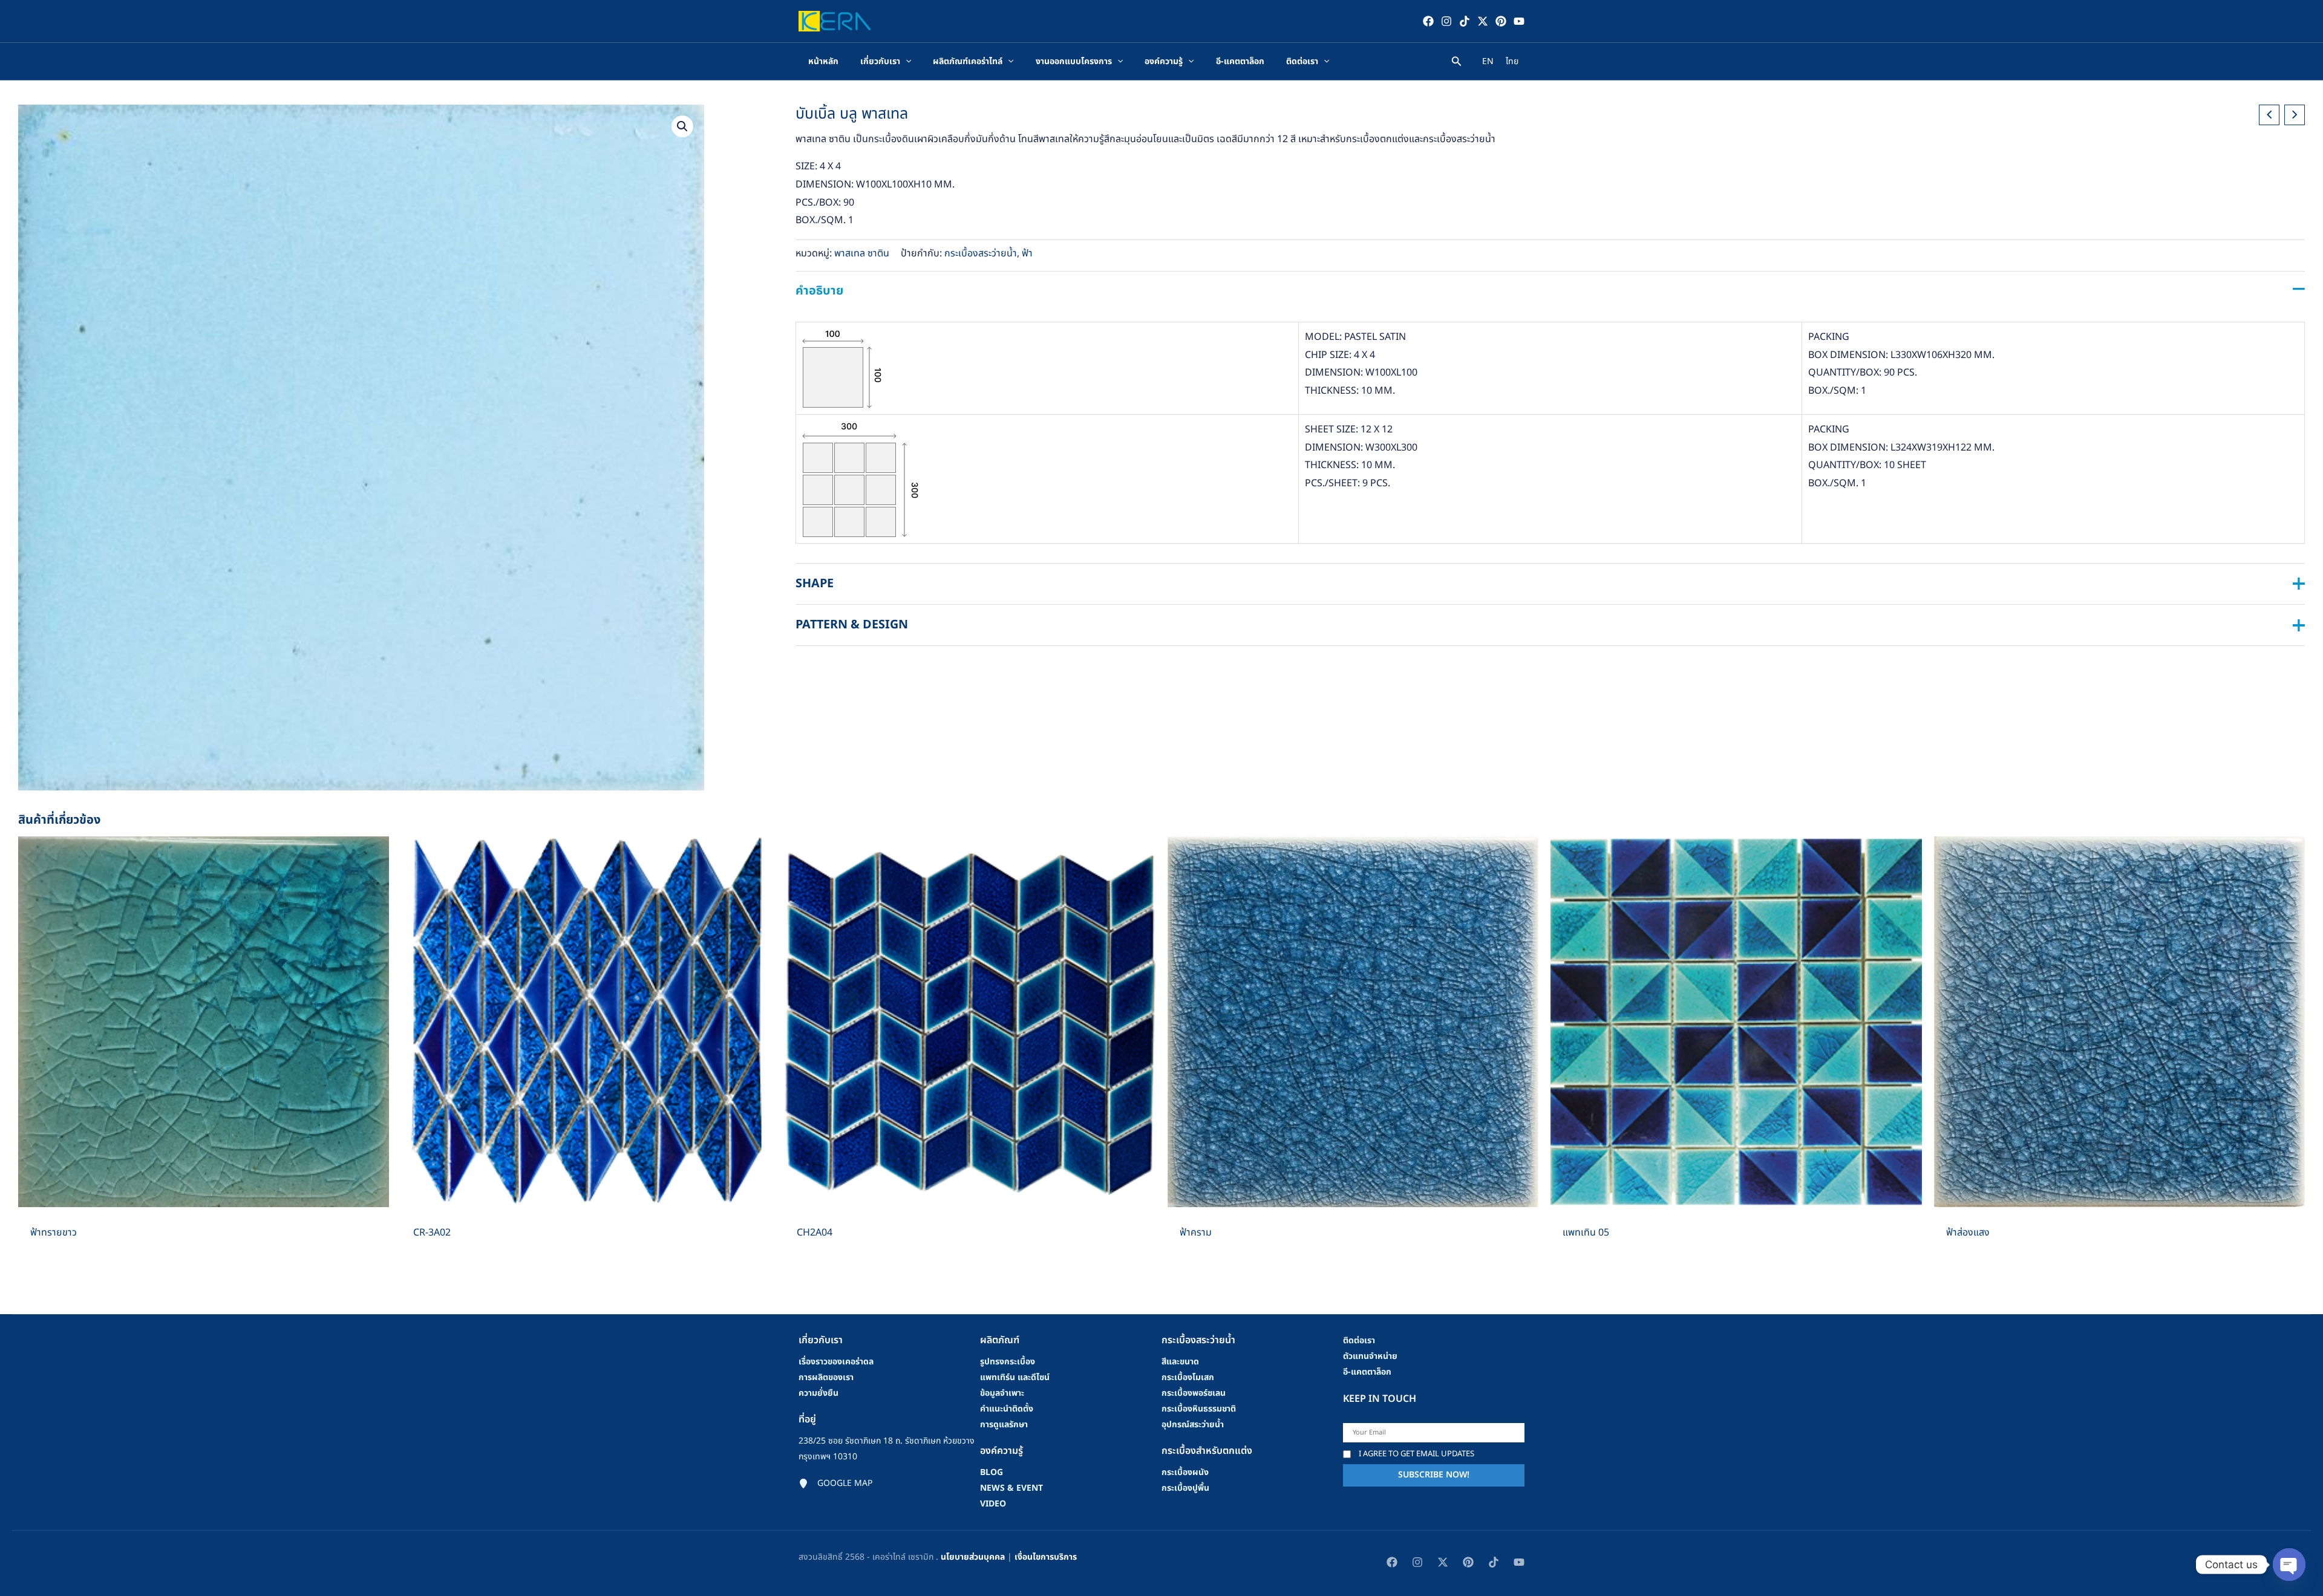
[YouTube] (1519, 21)
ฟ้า (1027, 253)
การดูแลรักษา (1004, 1425)
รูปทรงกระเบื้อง (1008, 1362)
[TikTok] (1465, 21)
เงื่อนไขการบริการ (1046, 1557)
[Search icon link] (1457, 63)
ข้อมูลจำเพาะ (1002, 1393)
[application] (906, 62)
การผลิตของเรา (826, 1377)
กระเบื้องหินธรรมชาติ (1199, 1409)
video (993, 1504)
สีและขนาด (1180, 1362)
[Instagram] (1446, 21)
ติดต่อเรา (1359, 1340)
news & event (1011, 1488)
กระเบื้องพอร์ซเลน (1194, 1393)
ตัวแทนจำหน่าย (1370, 1356)
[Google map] (835, 1484)
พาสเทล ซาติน (862, 253)
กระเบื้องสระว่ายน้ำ (981, 253)
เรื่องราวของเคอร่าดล (836, 1362)
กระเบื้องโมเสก (1188, 1377)
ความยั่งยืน (818, 1393)
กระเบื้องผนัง (1185, 1472)
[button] (682, 126)
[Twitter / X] (1483, 21)
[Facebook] (1428, 21)
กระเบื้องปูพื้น (1185, 1488)
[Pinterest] (1501, 21)
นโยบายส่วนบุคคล (973, 1557)
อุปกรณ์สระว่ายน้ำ (1193, 1425)
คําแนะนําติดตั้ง (1007, 1409)
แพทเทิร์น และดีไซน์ (1015, 1377)
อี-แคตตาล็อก (1367, 1372)
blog (992, 1472)
